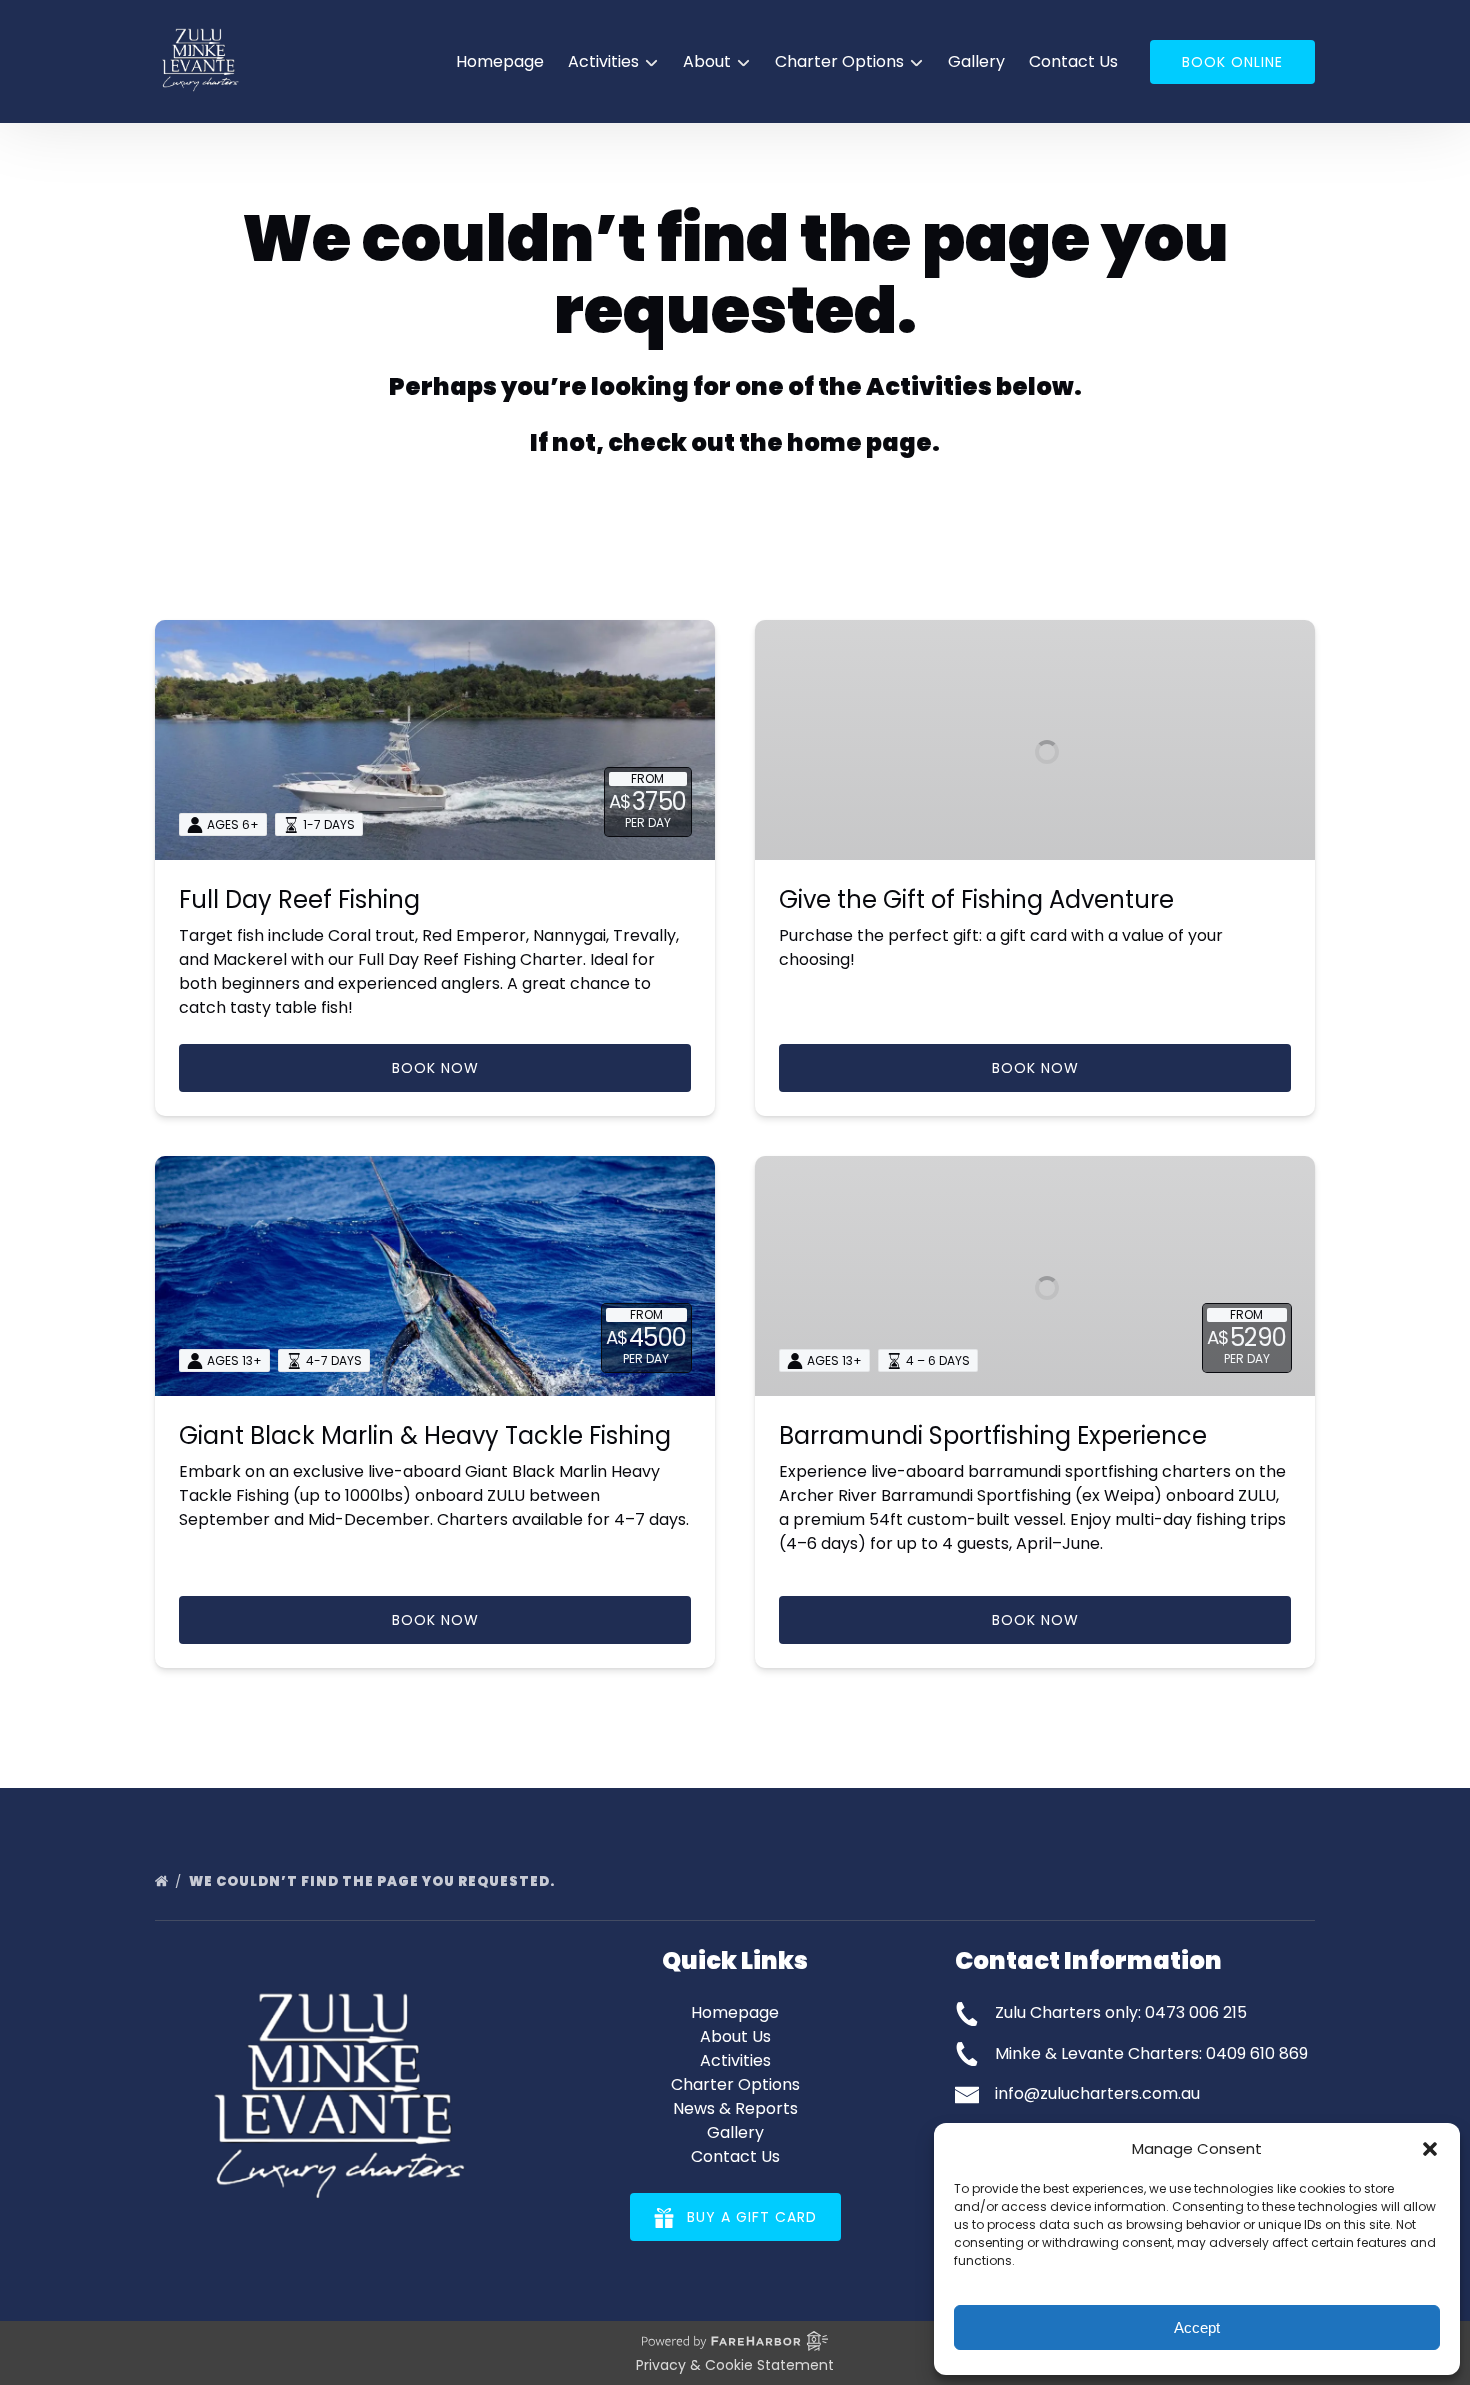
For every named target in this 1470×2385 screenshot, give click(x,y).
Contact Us (1073, 61)
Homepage (500, 61)
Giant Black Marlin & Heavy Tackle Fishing (425, 1435)
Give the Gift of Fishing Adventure (976, 899)
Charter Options (735, 2084)
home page (859, 442)
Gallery (976, 61)
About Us (735, 2036)
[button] (1430, 2149)
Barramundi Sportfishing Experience (993, 1435)
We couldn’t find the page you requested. (373, 1881)
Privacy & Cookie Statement (735, 2365)
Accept (1197, 2327)
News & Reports (735, 2108)
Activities (735, 2060)
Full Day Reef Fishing (299, 899)
